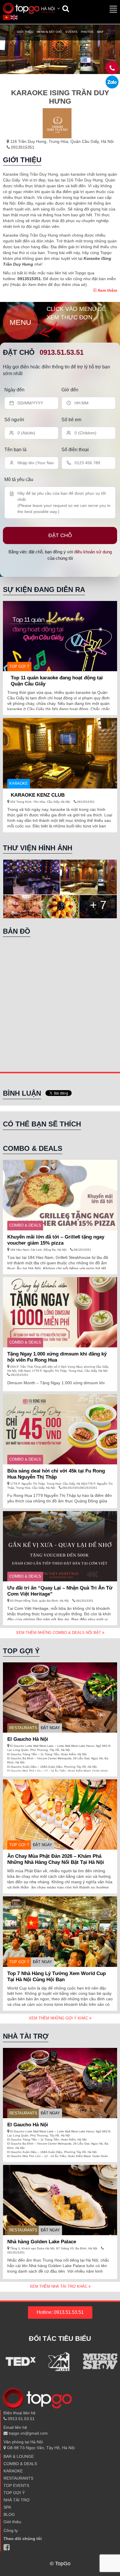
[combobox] (51, 9)
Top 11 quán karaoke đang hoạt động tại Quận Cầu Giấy (57, 681)
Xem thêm (107, 290)
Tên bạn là (15, 450)
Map (100, 32)
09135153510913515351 (79, 1488)
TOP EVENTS (16, 2485)
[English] (14, 17)
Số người (14, 420)
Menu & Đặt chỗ (49, 32)
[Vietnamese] (7, 17)
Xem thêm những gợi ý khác (59, 2018)
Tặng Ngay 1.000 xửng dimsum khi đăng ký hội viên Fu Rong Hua (57, 1357)
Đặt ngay (50, 1728)
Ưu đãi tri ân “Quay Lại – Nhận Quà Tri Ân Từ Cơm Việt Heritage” (60, 1591)
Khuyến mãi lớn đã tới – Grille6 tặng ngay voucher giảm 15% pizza (56, 1240)
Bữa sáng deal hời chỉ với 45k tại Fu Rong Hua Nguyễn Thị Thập (56, 1474)
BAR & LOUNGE (19, 2456)
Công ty (11, 2530)
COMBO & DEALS (25, 1225)
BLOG (9, 2514)
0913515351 (22, 147)
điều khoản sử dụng (93, 552)
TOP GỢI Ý (19, 666)
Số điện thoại (75, 450)
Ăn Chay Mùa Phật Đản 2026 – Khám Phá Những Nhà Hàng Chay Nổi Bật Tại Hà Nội (56, 1859)
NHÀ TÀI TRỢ (17, 2500)
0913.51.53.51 (62, 352)
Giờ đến (70, 390)
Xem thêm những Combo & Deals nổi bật (59, 1633)
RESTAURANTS (23, 1728)
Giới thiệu (25, 32)
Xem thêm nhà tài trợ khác (59, 2286)
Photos (87, 32)
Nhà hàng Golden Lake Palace (42, 2242)
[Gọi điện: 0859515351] (112, 82)
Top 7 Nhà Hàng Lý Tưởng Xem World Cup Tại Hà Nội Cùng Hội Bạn (57, 1976)
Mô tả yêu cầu (19, 479)
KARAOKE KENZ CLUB (38, 795)
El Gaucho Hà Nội (28, 1739)
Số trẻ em (71, 420)
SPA (7, 2507)
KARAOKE (19, 783)
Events (72, 32)
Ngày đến (14, 390)
